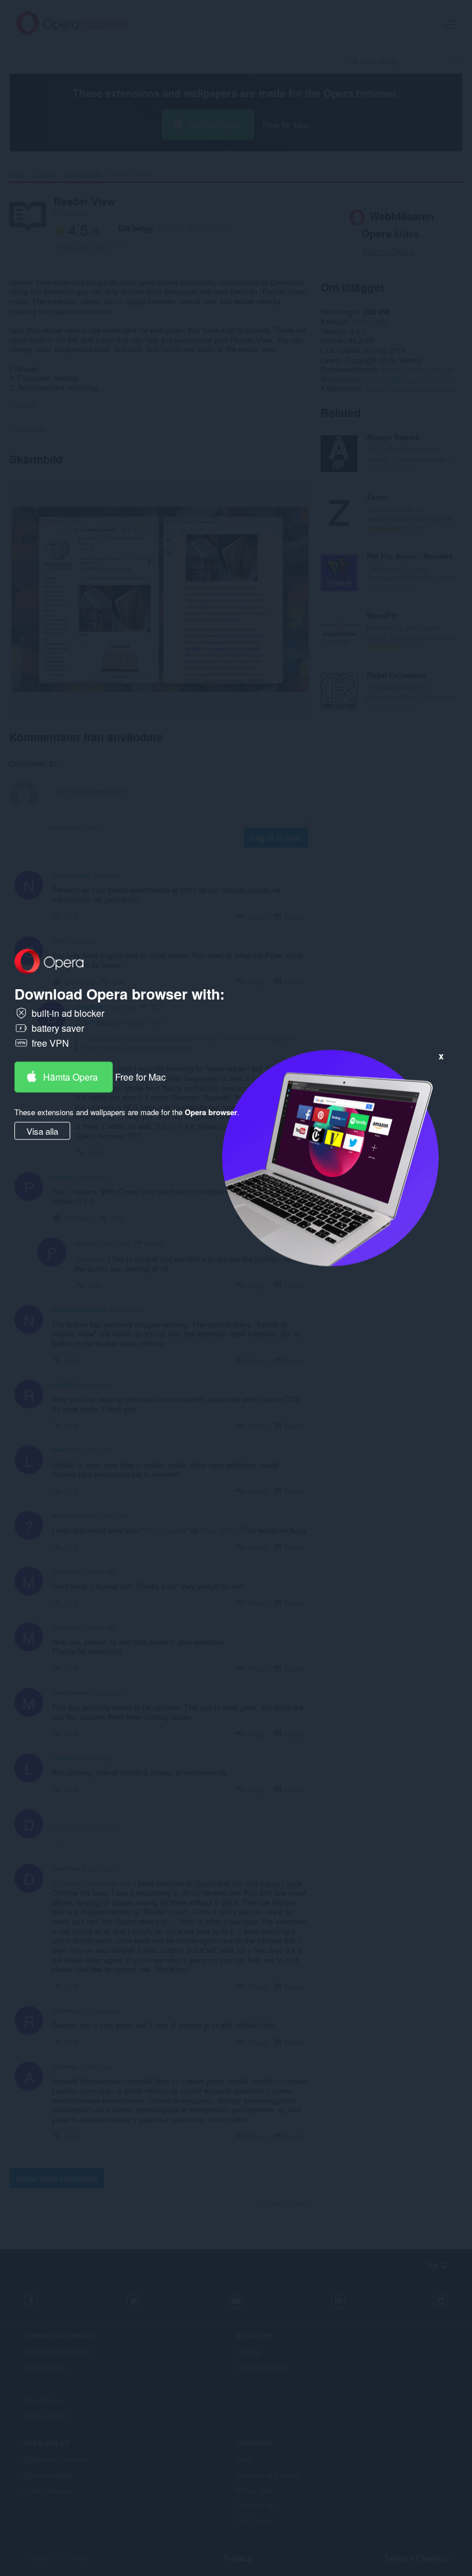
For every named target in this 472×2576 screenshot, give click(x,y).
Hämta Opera (71, 1076)
